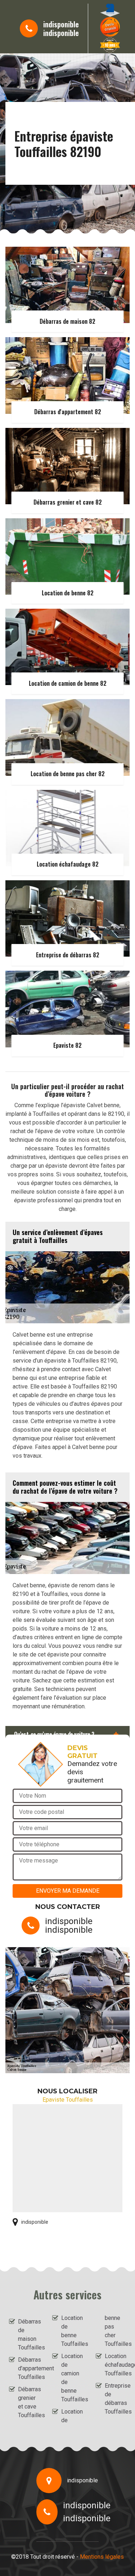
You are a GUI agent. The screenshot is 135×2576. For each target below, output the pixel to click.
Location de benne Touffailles (72, 2331)
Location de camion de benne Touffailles (72, 2378)
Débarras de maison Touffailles (29, 2334)
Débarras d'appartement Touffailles (29, 2368)
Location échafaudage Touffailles (115, 2365)
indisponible (61, 24)
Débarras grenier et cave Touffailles (29, 2402)
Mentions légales (102, 2557)
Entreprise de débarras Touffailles (115, 2399)
